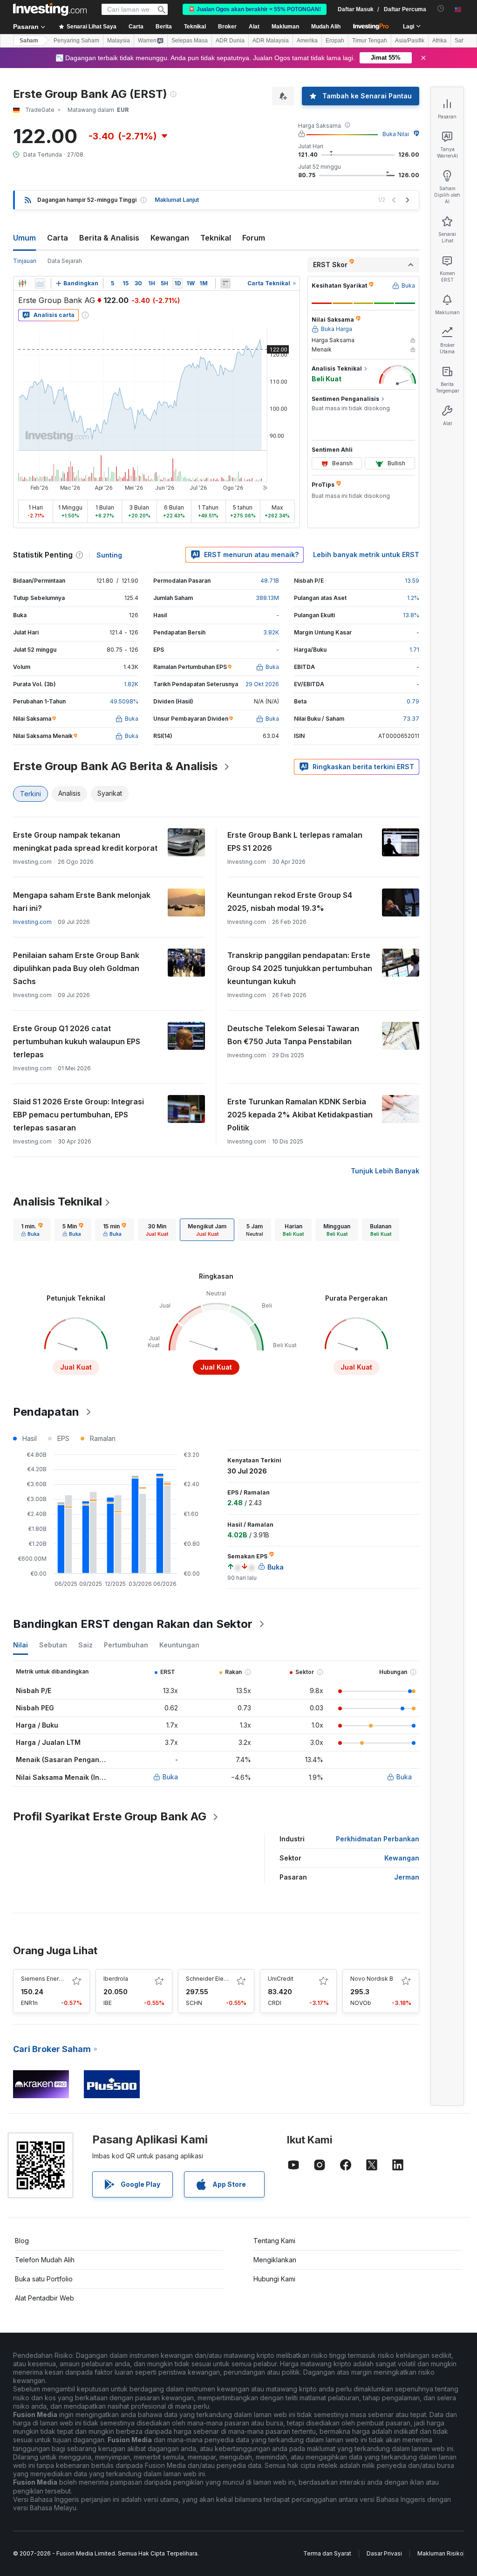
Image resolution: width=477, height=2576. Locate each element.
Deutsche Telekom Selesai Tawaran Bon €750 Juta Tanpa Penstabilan (293, 1035)
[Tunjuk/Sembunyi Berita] (225, 283)
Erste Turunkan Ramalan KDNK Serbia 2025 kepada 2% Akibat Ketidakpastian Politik (300, 1115)
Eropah (335, 41)
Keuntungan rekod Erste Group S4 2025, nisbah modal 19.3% (290, 902)
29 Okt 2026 (262, 684)
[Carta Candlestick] (22, 283)
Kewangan (170, 238)
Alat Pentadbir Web (44, 2298)
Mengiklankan (275, 2260)
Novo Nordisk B (372, 1979)
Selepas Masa (190, 41)
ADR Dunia (230, 41)
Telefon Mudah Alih (45, 2260)
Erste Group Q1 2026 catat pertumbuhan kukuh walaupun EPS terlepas (77, 1041)
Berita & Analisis (109, 238)
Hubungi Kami (274, 2279)
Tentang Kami (274, 2241)
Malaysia (119, 41)
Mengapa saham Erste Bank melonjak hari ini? (82, 902)
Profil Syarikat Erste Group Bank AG (110, 1816)
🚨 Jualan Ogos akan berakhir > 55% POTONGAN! (255, 9)
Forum (254, 238)
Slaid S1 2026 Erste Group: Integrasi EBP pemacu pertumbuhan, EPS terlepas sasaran (78, 1115)
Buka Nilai (396, 134)
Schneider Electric (211, 1979)
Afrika (440, 41)
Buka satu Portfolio (44, 2279)
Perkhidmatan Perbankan (378, 1839)
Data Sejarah (65, 261)
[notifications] (441, 9)
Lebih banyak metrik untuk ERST (366, 554)
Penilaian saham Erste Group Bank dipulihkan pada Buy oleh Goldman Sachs (76, 968)
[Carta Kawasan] (40, 283)
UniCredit (281, 1979)
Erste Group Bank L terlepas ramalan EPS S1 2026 (295, 841)
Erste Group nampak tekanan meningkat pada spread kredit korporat (85, 841)
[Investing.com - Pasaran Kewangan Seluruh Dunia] (50, 9)
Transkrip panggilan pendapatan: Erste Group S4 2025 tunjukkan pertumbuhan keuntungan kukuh (300, 968)
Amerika (307, 41)
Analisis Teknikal (58, 1202)
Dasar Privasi (384, 2553)
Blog (22, 2241)
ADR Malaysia (271, 41)
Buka (170, 1777)
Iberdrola (116, 1979)
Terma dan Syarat (327, 2553)
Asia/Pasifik (410, 41)
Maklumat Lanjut (177, 200)
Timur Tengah (370, 41)
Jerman (407, 1877)
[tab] (32, 1230)
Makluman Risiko (440, 2553)
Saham (29, 41)
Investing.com (32, 922)
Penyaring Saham (76, 41)
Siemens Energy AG (48, 1979)
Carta (58, 238)
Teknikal (216, 238)
